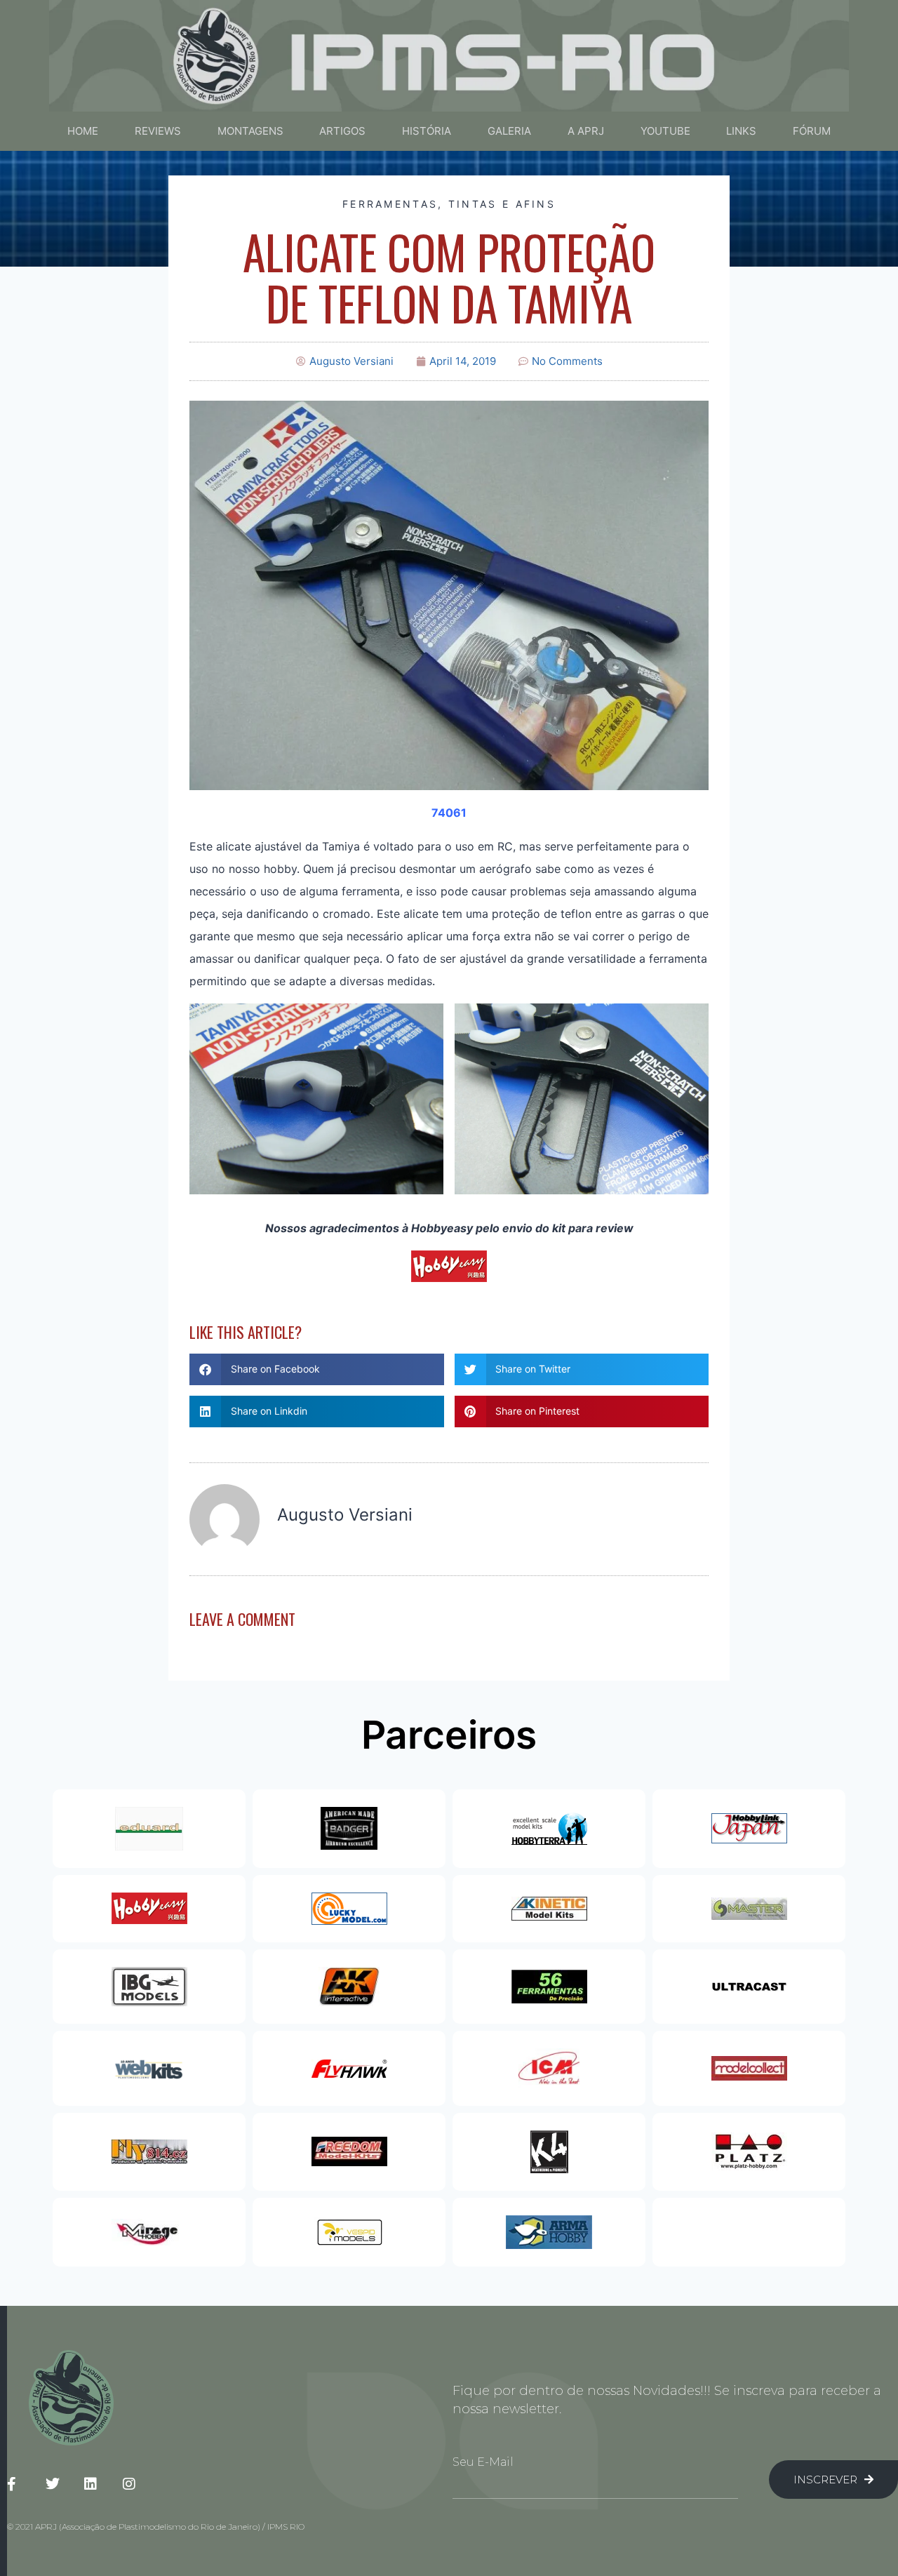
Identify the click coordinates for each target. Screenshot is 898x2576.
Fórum (812, 131)
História (427, 131)
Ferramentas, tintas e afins (449, 204)
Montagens (250, 131)
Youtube (665, 131)
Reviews (158, 131)
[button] (317, 1369)
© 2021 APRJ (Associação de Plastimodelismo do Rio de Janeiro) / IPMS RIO (156, 2527)
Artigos (342, 131)
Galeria (509, 131)
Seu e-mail (483, 2462)
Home (83, 131)
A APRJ (586, 131)
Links (741, 131)
